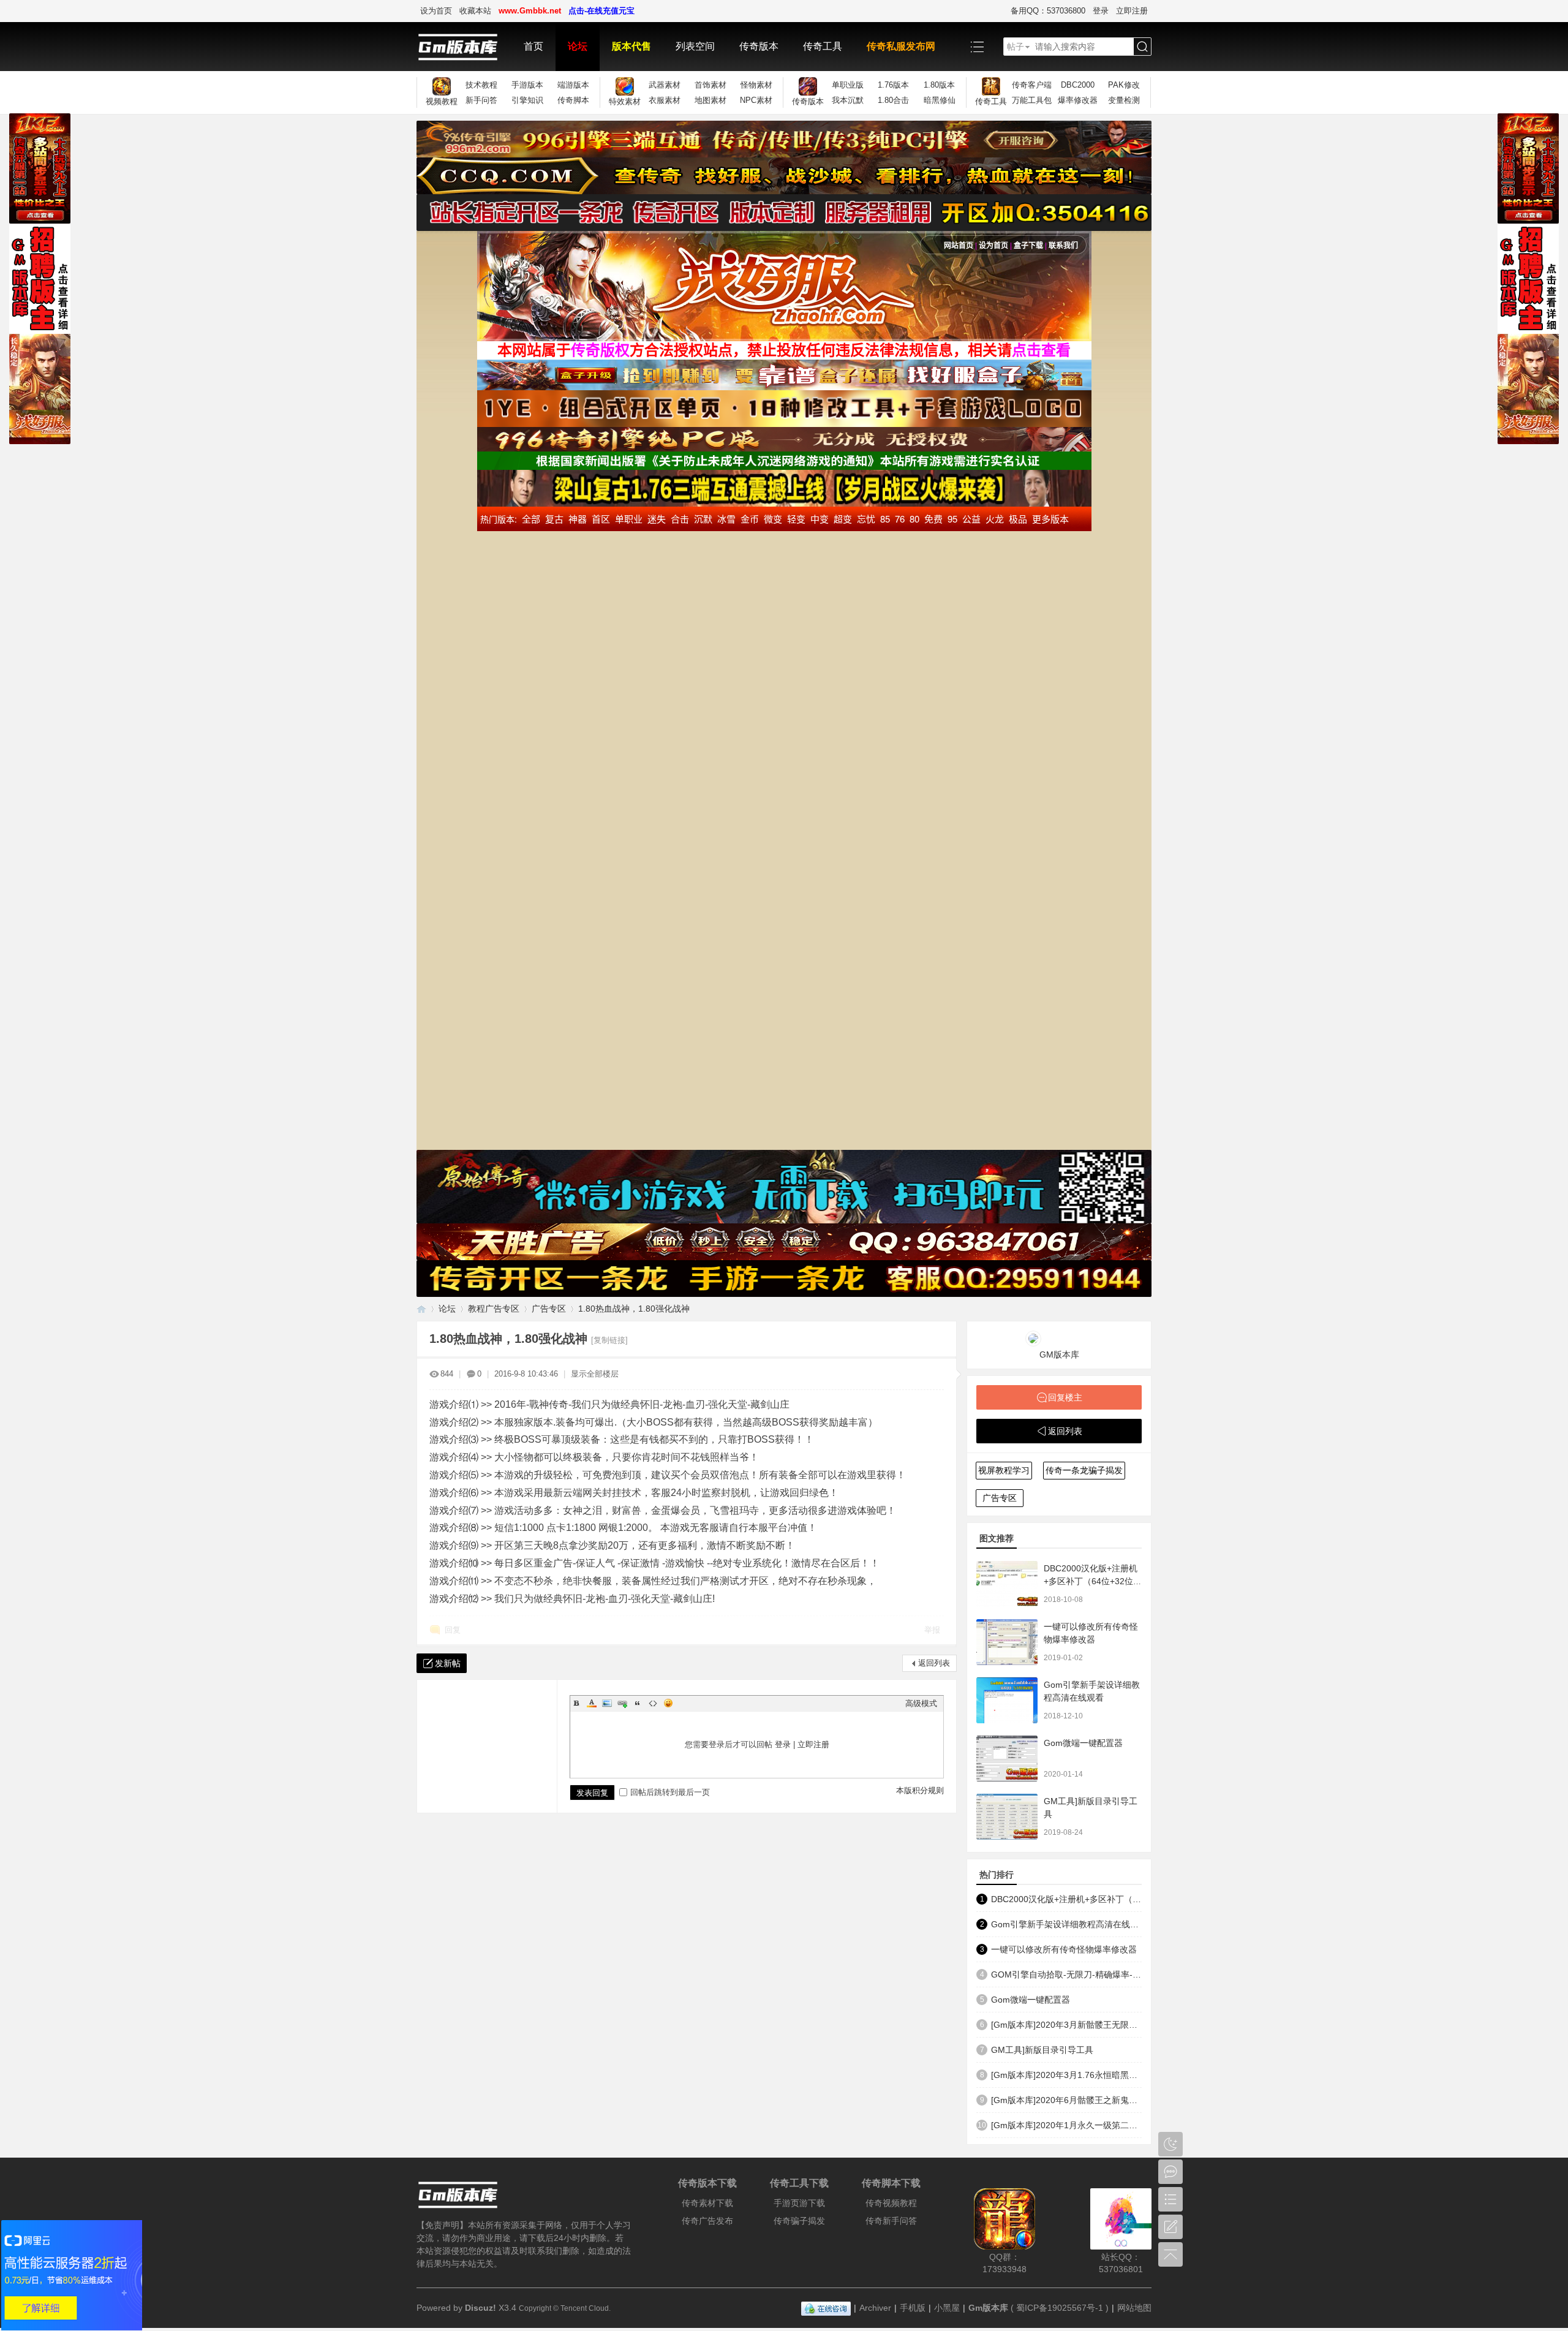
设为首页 (436, 11)
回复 (453, 1630)
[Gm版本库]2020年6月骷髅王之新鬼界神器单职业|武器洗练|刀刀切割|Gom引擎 (1066, 2100)
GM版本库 (1059, 1354)
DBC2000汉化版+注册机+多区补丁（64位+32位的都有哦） (1093, 1581)
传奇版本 (759, 46)
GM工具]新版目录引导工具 (1042, 2050)
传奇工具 (823, 46)
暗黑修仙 (940, 100)
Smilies (668, 1703)
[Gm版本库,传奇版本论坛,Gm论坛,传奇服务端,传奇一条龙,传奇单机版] (464, 47)
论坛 (578, 46)
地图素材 (710, 100)
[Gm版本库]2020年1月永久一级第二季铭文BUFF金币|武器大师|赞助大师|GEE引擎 (1066, 2125)
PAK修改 (1124, 85)
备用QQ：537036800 (1048, 11)
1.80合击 (893, 100)
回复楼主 (1065, 1397)
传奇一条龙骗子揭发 (1084, 1470)
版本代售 (631, 46)
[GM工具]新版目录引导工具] (1007, 1817)
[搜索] (1142, 47)
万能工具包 (1032, 100)
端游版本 (573, 85)
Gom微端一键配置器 (1083, 1743)
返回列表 (934, 1663)
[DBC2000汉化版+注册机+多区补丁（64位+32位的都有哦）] (1007, 1584)
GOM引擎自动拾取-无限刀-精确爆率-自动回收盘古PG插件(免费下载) (1066, 1974)
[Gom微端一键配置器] (1007, 1759)
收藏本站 (475, 11)
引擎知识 (527, 100)
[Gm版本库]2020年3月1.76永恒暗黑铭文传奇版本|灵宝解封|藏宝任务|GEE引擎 (1066, 2075)
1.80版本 (939, 85)
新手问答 (481, 100)
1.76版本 (893, 85)
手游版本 (527, 85)
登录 (1101, 11)
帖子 (1016, 47)
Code (653, 1703)
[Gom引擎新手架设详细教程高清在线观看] (1007, 1700)
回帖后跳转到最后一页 (670, 1792)
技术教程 (481, 85)
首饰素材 (710, 85)
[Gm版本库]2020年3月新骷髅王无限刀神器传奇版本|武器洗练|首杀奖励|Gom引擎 (1066, 2025)
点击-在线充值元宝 (601, 11)
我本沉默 (848, 100)
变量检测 (1124, 100)
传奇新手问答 (891, 2221)
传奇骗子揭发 (799, 2221)
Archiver (875, 2308)
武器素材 (665, 85)
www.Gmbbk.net (530, 11)
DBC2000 (1078, 85)
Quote (638, 1703)
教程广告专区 (494, 1309)
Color (592, 1703)
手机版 (913, 2308)
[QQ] (826, 2308)
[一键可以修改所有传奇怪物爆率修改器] (1007, 1642)
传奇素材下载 (707, 2203)
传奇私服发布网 (901, 46)
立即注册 (1132, 11)
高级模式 (921, 1703)
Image (607, 1703)
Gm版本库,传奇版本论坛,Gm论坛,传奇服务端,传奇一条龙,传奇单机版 (421, 1309)
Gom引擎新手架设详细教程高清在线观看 (1066, 1924)
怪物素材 (756, 85)
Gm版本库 (988, 2308)
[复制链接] (609, 1340)
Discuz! (481, 2308)
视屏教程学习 (1004, 1470)
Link (622, 1703)
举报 (932, 1630)
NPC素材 (756, 100)
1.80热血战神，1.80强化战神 (634, 1309)
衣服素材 (665, 100)
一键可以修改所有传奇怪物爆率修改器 (1064, 1949)
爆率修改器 (1078, 100)
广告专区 (549, 1309)
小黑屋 (947, 2308)
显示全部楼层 (595, 1374)
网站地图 (1134, 2308)
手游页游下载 (799, 2203)
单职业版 (848, 85)
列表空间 (695, 46)
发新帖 (448, 1663)
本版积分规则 (920, 1790)
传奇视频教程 (891, 2203)
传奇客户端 (1032, 85)
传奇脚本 (573, 100)
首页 (533, 46)
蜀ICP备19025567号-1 (1060, 2308)
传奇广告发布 (707, 2221)
